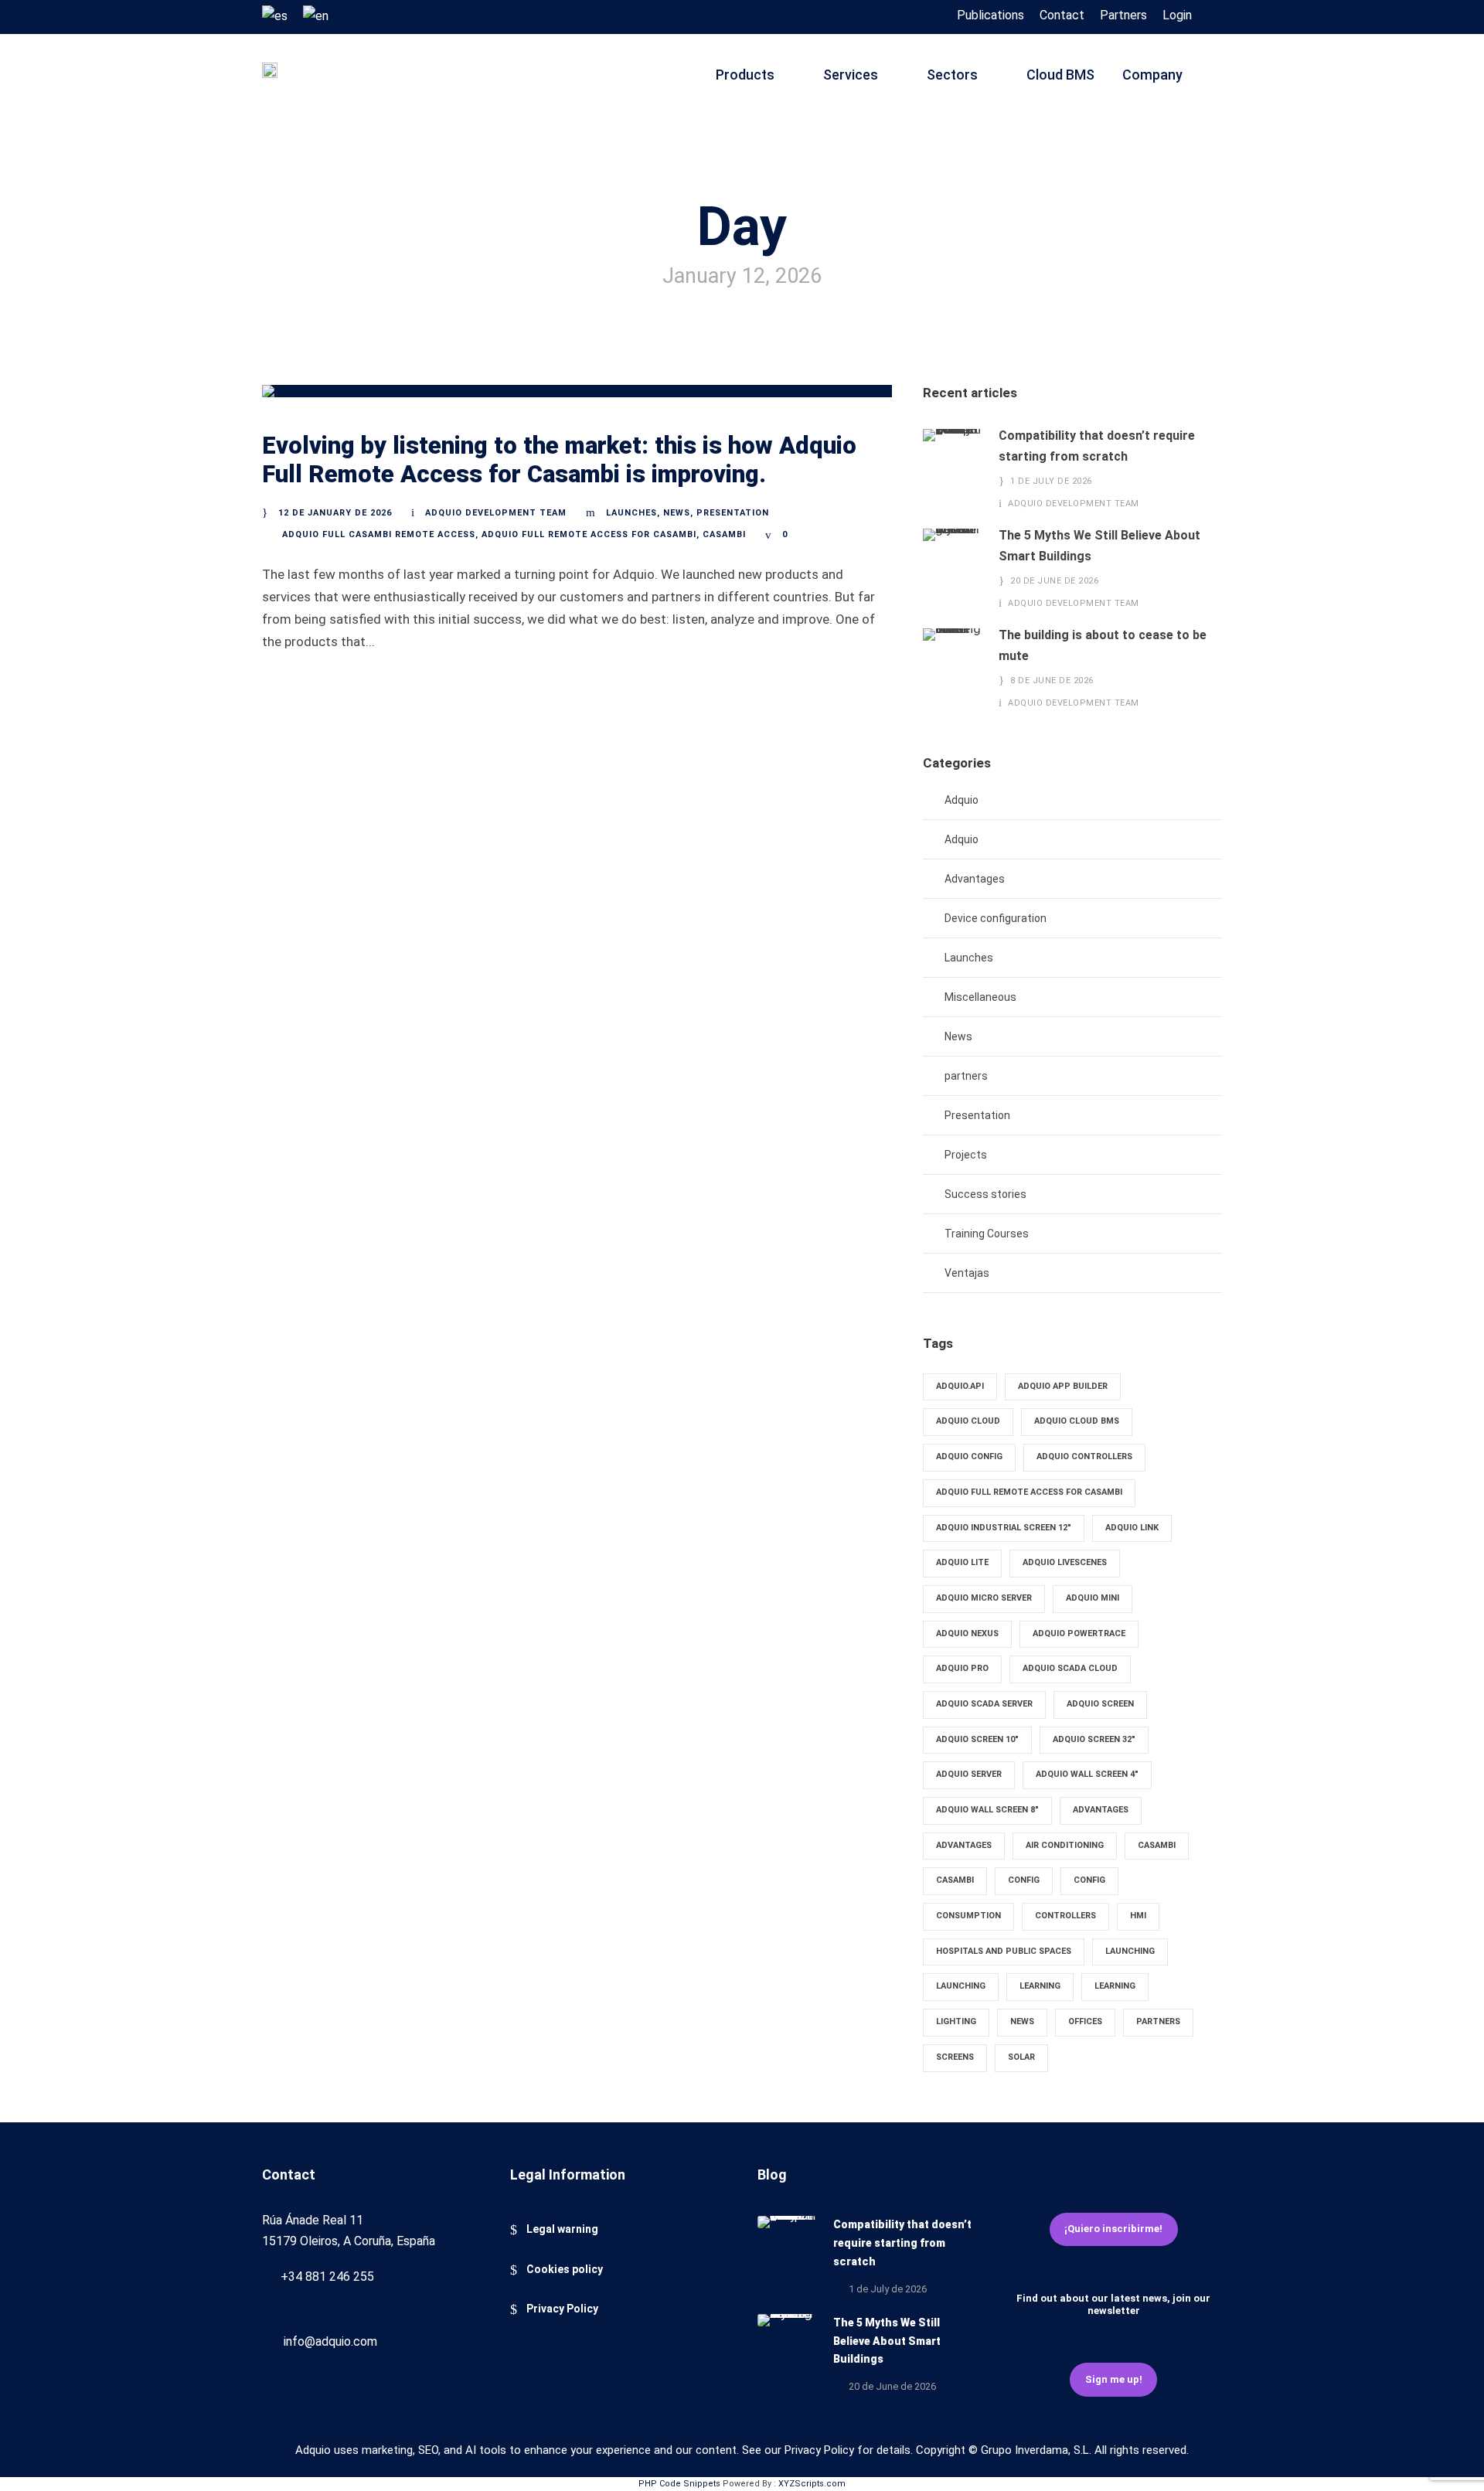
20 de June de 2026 (1054, 581)
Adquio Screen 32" (1094, 1739)
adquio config (969, 1456)
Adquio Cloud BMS (1077, 1421)
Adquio (962, 800)
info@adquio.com (330, 2341)
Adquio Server (969, 1774)
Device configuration (996, 918)
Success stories (985, 1194)
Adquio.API (960, 1386)
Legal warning (562, 2229)
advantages (964, 1845)
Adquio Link (1132, 1528)
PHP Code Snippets (679, 2484)
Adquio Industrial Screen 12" (1004, 1528)
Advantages (975, 879)
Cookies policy (565, 2269)
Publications (990, 15)
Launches (631, 513)
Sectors (952, 75)
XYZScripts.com (812, 2484)
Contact (1062, 15)
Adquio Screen (1100, 1704)
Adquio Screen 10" (977, 1739)
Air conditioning (1065, 1845)
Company (1152, 75)
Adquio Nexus (967, 1633)
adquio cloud (968, 1421)
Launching (1130, 1951)
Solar (1021, 2057)
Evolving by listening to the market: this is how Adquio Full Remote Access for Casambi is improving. (559, 460)
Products (745, 75)
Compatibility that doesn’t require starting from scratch (902, 2243)
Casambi (724, 534)
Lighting (956, 2021)
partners (966, 1076)
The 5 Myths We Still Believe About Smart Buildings (887, 2341)
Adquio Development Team (496, 513)
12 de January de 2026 (335, 513)
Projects (966, 1155)
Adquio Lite (962, 1562)
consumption (968, 1916)
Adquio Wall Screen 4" (1087, 1774)
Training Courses (987, 1234)
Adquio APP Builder (1063, 1386)
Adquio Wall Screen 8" (987, 1810)
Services (851, 75)
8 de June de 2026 (1052, 681)
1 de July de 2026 (1051, 481)
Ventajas (967, 1273)
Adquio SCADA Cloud (1070, 1668)
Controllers (1065, 1916)
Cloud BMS (1060, 75)
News (677, 513)
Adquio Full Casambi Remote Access (379, 534)
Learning (1040, 1986)
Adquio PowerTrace (1079, 1633)
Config (1024, 1880)
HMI (1138, 1916)
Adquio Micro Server (984, 1598)
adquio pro (962, 1668)
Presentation (733, 513)
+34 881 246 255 (327, 2277)
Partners (1123, 15)
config (1089, 1880)
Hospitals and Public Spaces (1004, 1951)
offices (1085, 2021)
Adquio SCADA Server (984, 1704)
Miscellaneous (980, 997)
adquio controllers (1084, 1456)
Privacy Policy (562, 2309)
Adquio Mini (1093, 1598)
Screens (955, 2057)
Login (1177, 15)
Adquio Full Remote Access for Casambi (589, 534)
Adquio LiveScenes (1065, 1562)
